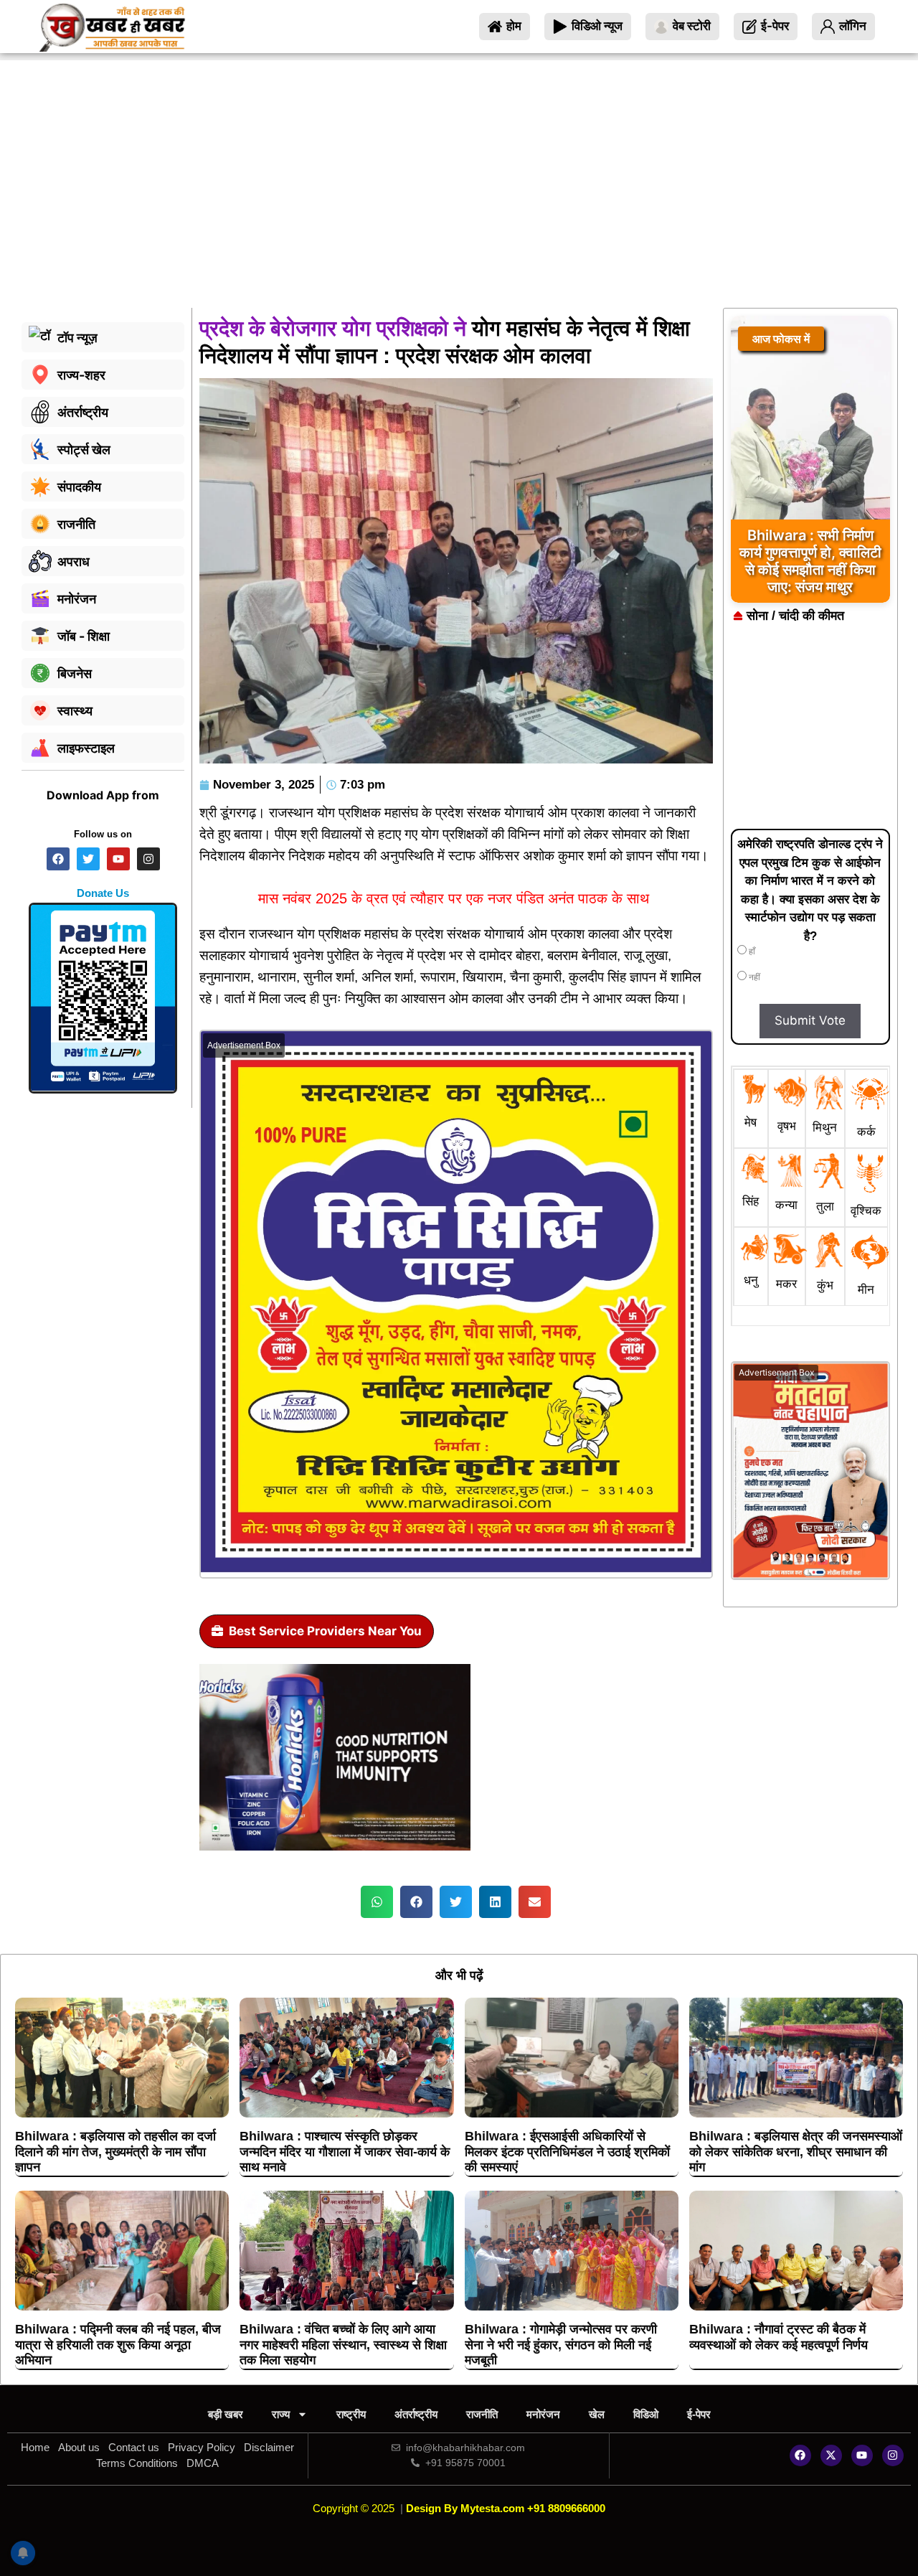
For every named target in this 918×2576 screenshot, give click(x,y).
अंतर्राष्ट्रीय (416, 2414)
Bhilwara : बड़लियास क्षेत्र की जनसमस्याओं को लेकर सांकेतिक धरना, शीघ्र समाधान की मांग (796, 2152)
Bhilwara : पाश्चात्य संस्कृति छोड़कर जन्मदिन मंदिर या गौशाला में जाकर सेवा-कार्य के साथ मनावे (345, 2152)
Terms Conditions (137, 2463)
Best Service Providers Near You (325, 1631)
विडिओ (646, 2414)
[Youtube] (862, 2455)
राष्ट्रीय (351, 2414)
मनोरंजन (543, 2414)
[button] (377, 1902)
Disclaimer (269, 2447)
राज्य (281, 2414)
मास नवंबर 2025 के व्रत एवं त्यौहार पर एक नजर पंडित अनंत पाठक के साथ (456, 898)
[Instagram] (893, 2455)
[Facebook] (800, 2455)
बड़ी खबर (226, 2414)
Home (35, 2447)
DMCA (203, 2463)
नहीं (753, 977)
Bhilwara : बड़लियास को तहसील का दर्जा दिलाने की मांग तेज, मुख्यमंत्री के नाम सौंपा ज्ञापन (115, 2152)
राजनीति (482, 2414)
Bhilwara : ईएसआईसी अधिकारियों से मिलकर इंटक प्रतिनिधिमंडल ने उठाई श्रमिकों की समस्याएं (567, 2152)
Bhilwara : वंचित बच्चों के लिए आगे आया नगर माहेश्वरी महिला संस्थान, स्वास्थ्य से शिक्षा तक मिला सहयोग (343, 2345)
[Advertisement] (459, 200)
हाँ (751, 951)
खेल (597, 2414)
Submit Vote (810, 1020)
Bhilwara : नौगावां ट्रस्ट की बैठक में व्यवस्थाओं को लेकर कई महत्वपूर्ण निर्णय (779, 2337)
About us (79, 2447)
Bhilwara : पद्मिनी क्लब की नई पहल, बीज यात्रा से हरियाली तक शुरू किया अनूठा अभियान (118, 2345)
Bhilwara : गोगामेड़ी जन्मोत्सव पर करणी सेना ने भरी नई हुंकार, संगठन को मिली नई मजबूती (561, 2345)
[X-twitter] (831, 2455)
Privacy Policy (202, 2447)
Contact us (134, 2447)
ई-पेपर (699, 2414)
